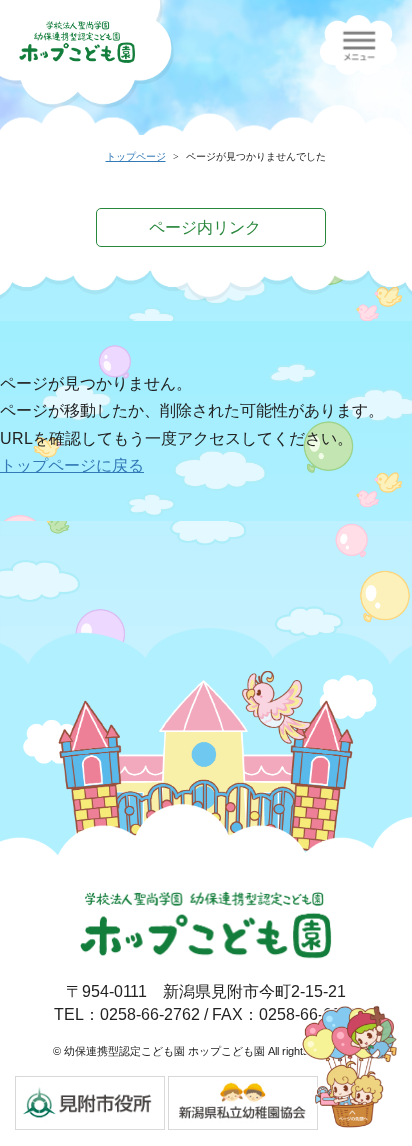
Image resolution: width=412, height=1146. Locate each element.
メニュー (358, 45)
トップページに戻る (72, 465)
